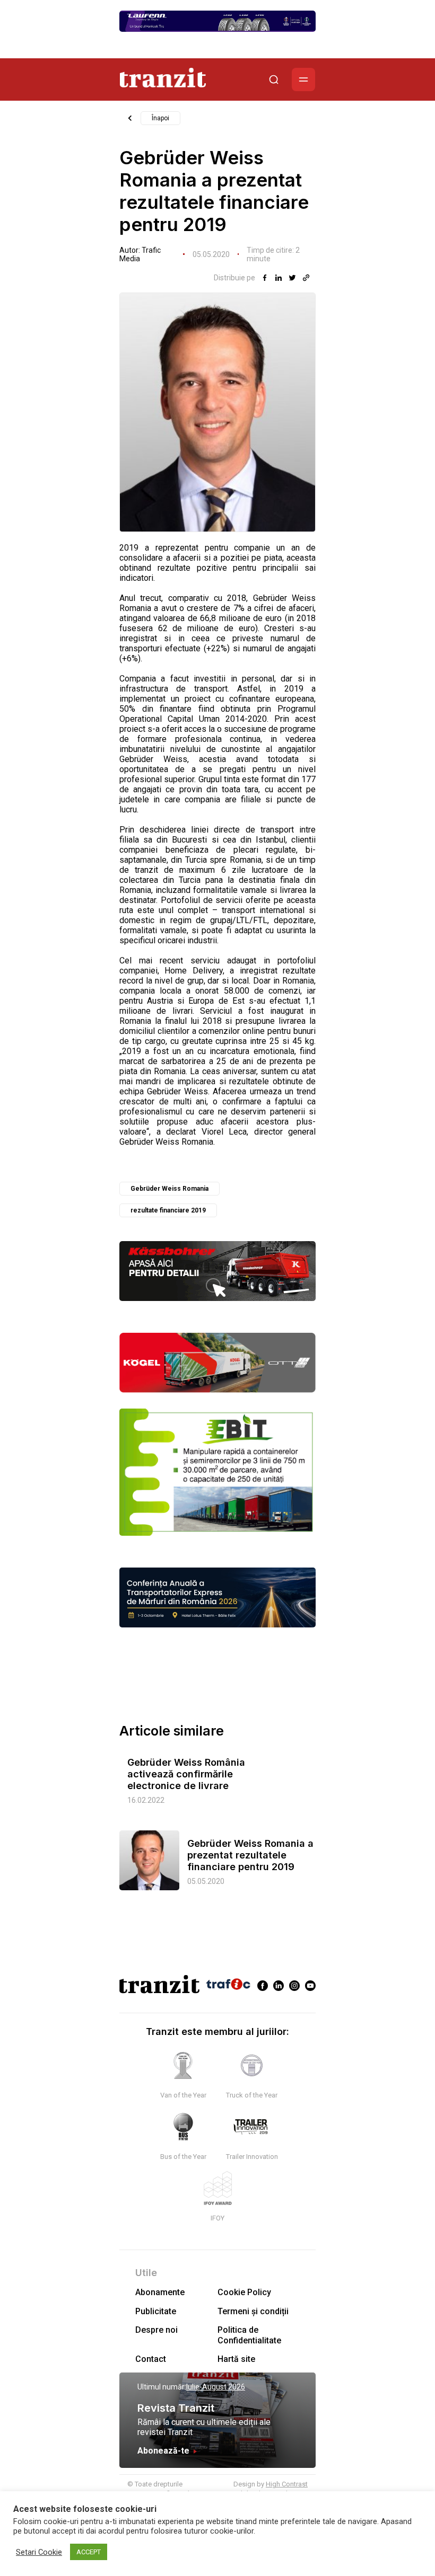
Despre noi (156, 2330)
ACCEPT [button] (89, 2552)
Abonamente (160, 2292)
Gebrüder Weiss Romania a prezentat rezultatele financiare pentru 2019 (250, 1855)
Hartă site (236, 2359)
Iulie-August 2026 (216, 2387)
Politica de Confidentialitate (249, 2335)
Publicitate (156, 2311)
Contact (151, 2359)
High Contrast (287, 2484)
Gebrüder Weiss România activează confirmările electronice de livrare (186, 1774)
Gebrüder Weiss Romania (169, 1189)
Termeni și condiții (253, 2311)
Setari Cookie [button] (39, 2552)
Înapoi (160, 118)
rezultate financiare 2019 (168, 1210)
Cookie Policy (244, 2292)
